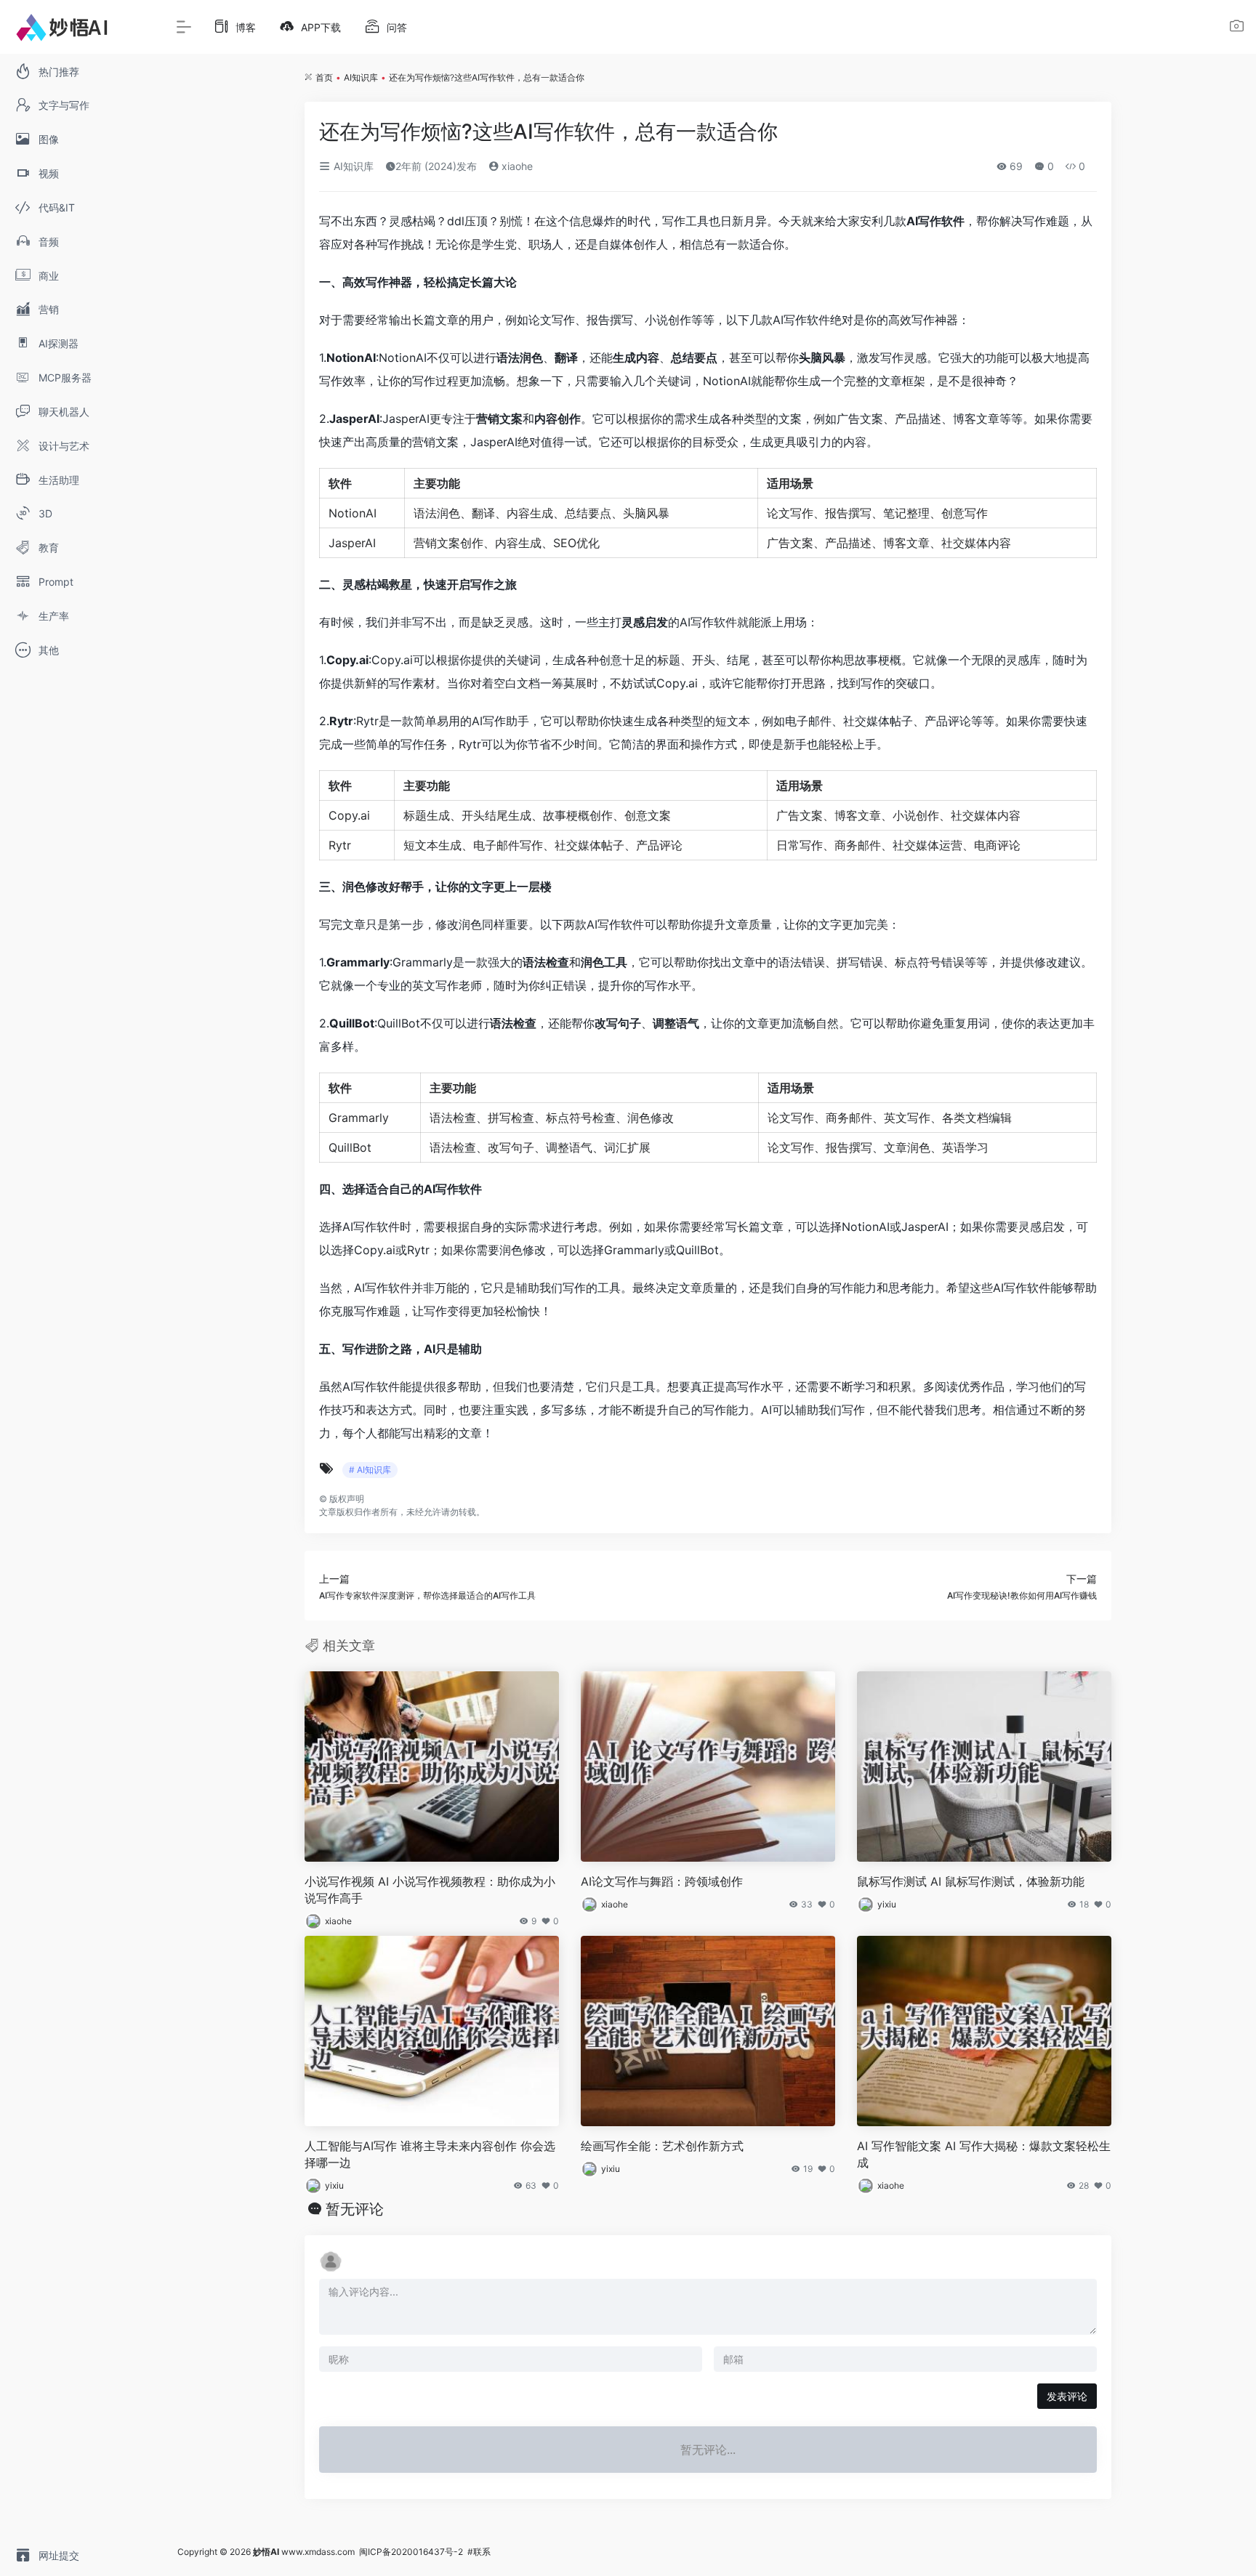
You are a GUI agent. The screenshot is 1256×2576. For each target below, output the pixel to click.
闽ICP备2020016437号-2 (411, 2552)
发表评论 (1067, 2396)
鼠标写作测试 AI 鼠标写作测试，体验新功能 (971, 1881)
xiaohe (516, 166)
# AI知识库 (370, 1470)
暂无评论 (355, 2209)
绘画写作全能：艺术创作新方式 (662, 2146)
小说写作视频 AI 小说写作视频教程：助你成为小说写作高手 (430, 1890)
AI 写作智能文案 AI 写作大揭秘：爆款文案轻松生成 (984, 2154)
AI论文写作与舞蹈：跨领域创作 (662, 1881)
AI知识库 (361, 77)
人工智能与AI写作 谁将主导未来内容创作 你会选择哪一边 (430, 2154)
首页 (324, 77)
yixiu (887, 1904)
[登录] (1237, 28)
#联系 (479, 2552)
